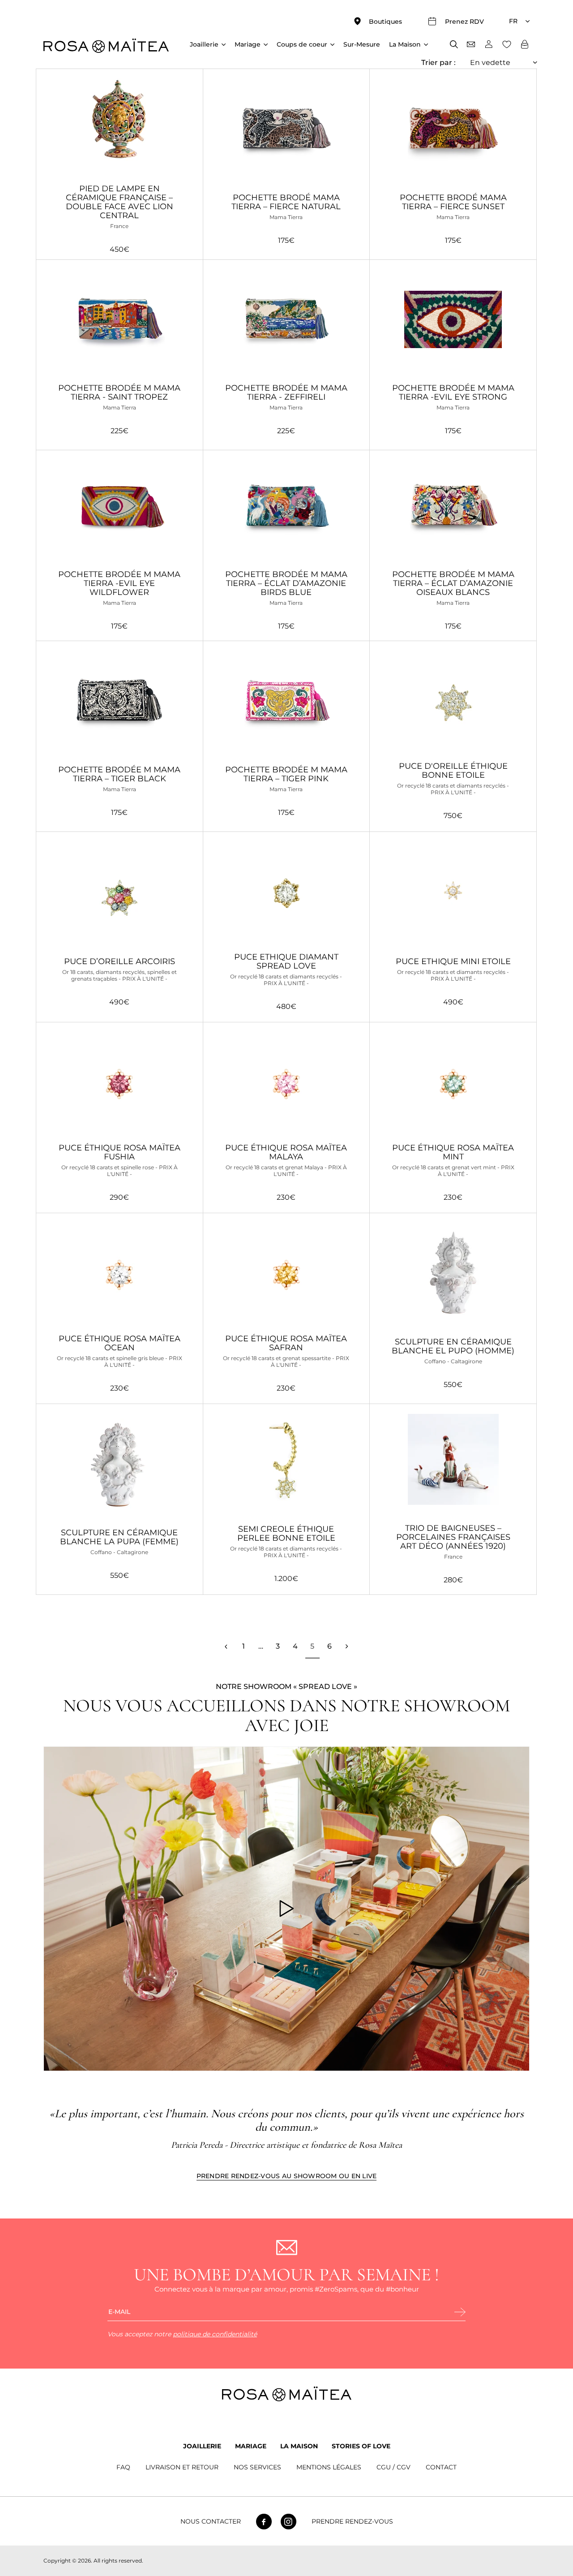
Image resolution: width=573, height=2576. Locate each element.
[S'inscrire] (460, 2313)
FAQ (123, 2467)
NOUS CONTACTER (211, 2522)
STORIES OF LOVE (361, 2446)
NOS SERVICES (257, 2467)
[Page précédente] (226, 1646)
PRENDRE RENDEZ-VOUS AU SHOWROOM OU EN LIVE (287, 2176)
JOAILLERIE (202, 2446)
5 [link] (312, 1646)
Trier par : (438, 62)
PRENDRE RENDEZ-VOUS (352, 2522)
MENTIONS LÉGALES (329, 2467)
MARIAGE (251, 2446)
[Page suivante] (346, 1646)
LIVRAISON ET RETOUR (182, 2467)
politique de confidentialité (215, 2334)
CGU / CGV (393, 2467)
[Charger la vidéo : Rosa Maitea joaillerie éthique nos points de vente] (286, 1909)
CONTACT (441, 2467)
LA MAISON (299, 2446)
